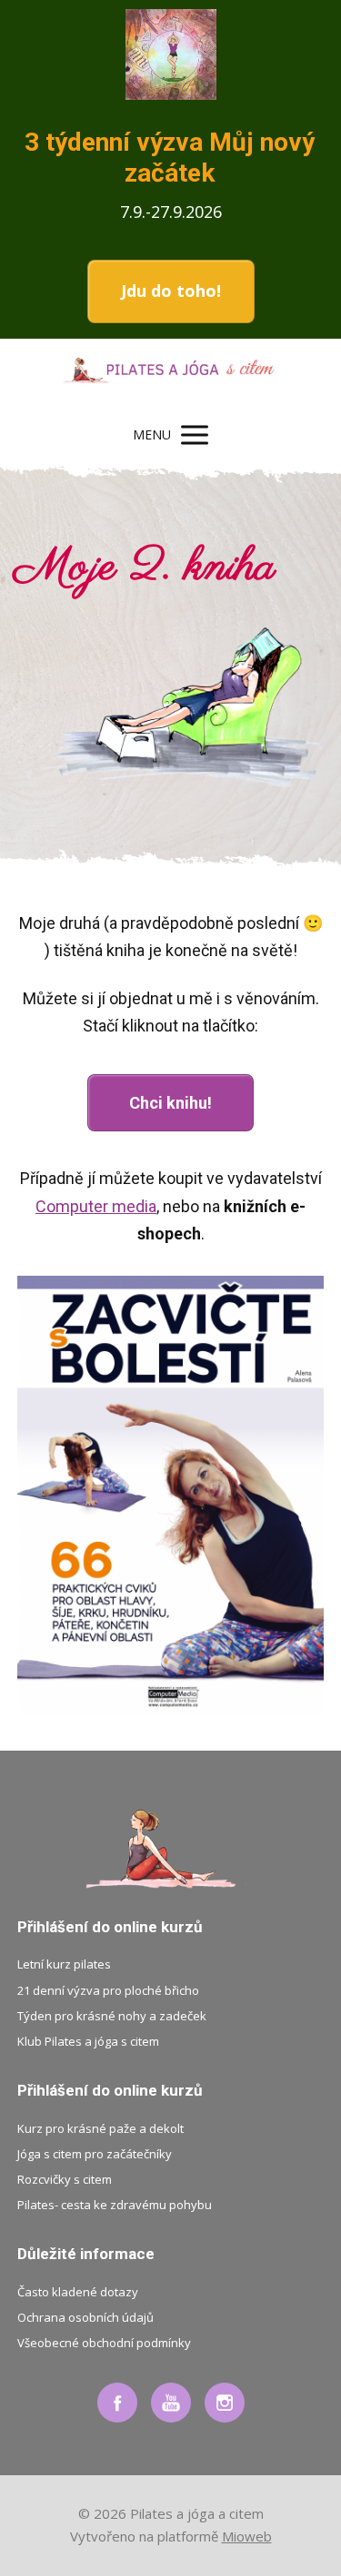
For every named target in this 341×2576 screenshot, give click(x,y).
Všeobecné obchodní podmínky (104, 2343)
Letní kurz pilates (64, 1964)
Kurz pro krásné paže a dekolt (100, 2128)
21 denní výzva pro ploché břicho (108, 1990)
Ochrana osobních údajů (85, 2317)
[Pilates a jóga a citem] (170, 375)
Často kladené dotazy (78, 2292)
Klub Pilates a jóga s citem (88, 2041)
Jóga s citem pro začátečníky (95, 2154)
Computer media (96, 1206)
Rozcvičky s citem (65, 2179)
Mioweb (247, 2536)
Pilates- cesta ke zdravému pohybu (115, 2205)
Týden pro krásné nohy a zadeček (112, 2016)
